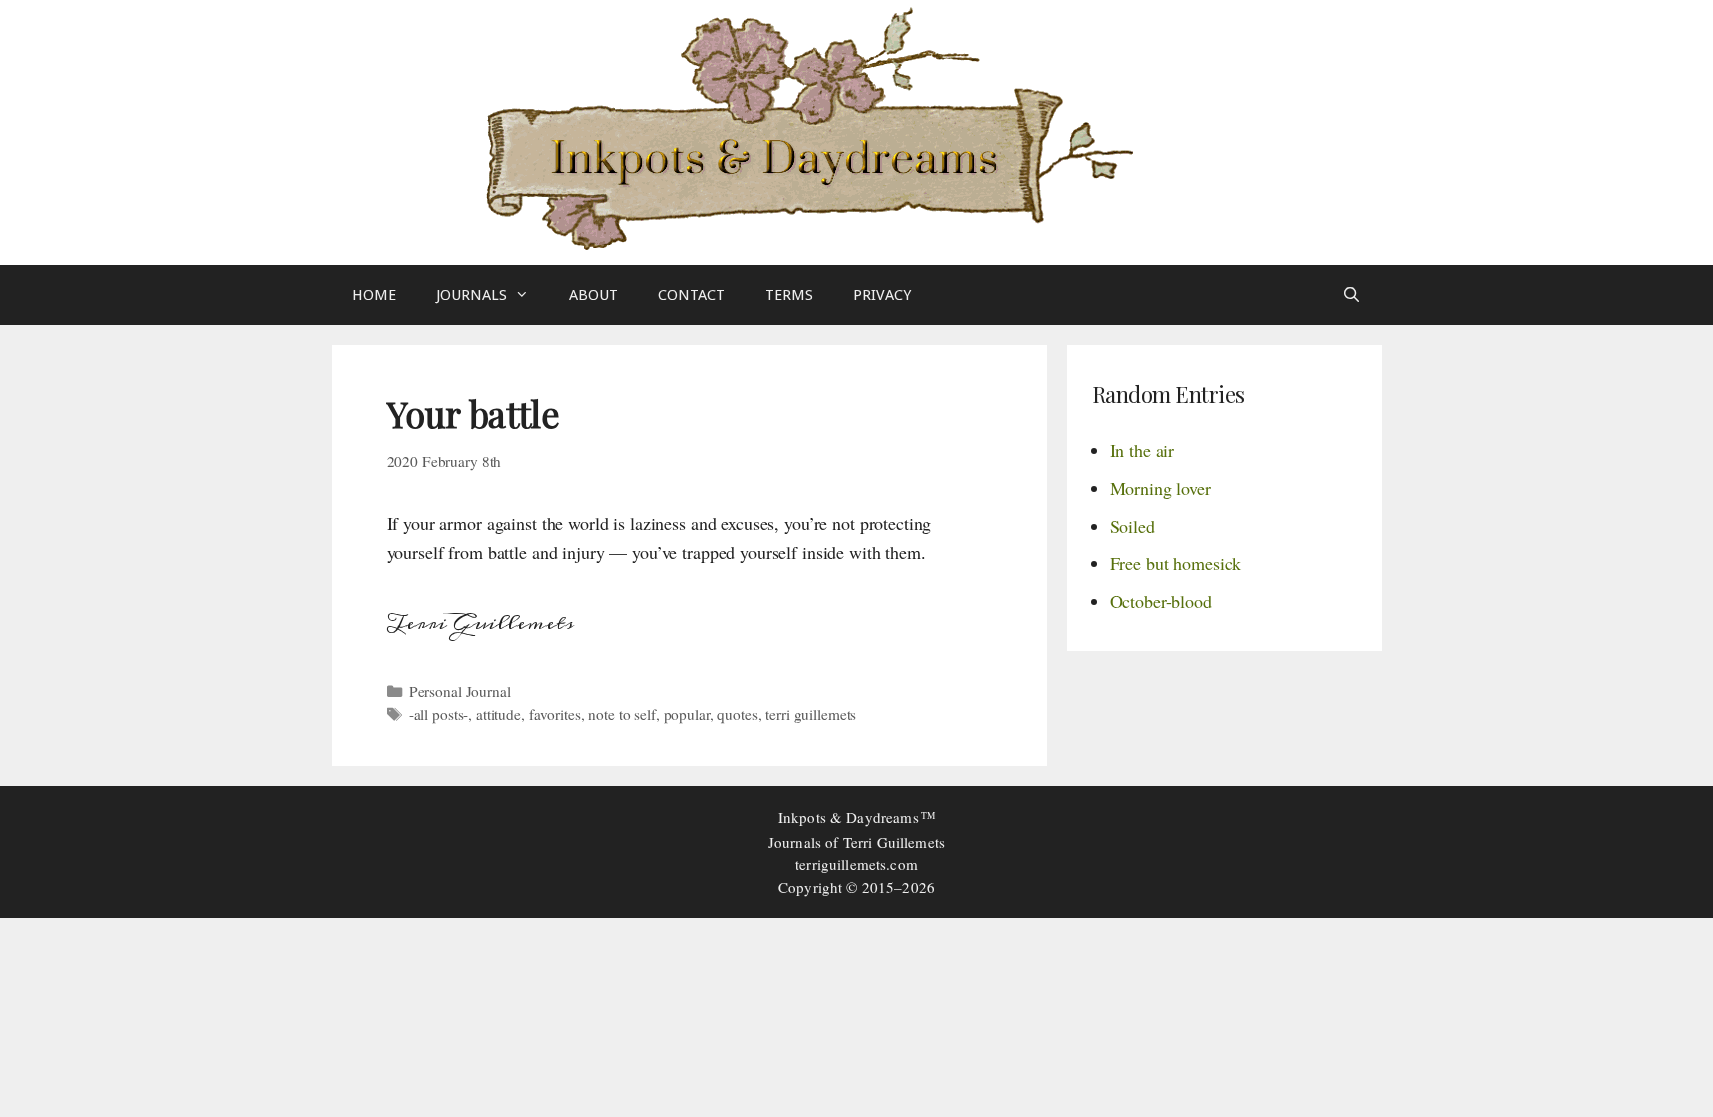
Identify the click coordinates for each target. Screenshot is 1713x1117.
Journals (471, 295)
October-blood (1161, 601)
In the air (1142, 450)
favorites (555, 714)
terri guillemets (810, 714)
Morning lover (1160, 488)
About (593, 295)
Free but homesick (1176, 563)
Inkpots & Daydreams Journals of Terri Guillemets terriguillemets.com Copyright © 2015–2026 (856, 852)
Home (374, 295)
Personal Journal (460, 691)
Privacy (882, 295)
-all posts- (439, 714)
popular (687, 714)
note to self (621, 714)
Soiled (1132, 526)
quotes (737, 714)
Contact (691, 295)
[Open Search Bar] (1351, 295)
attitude (498, 714)
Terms (789, 295)
